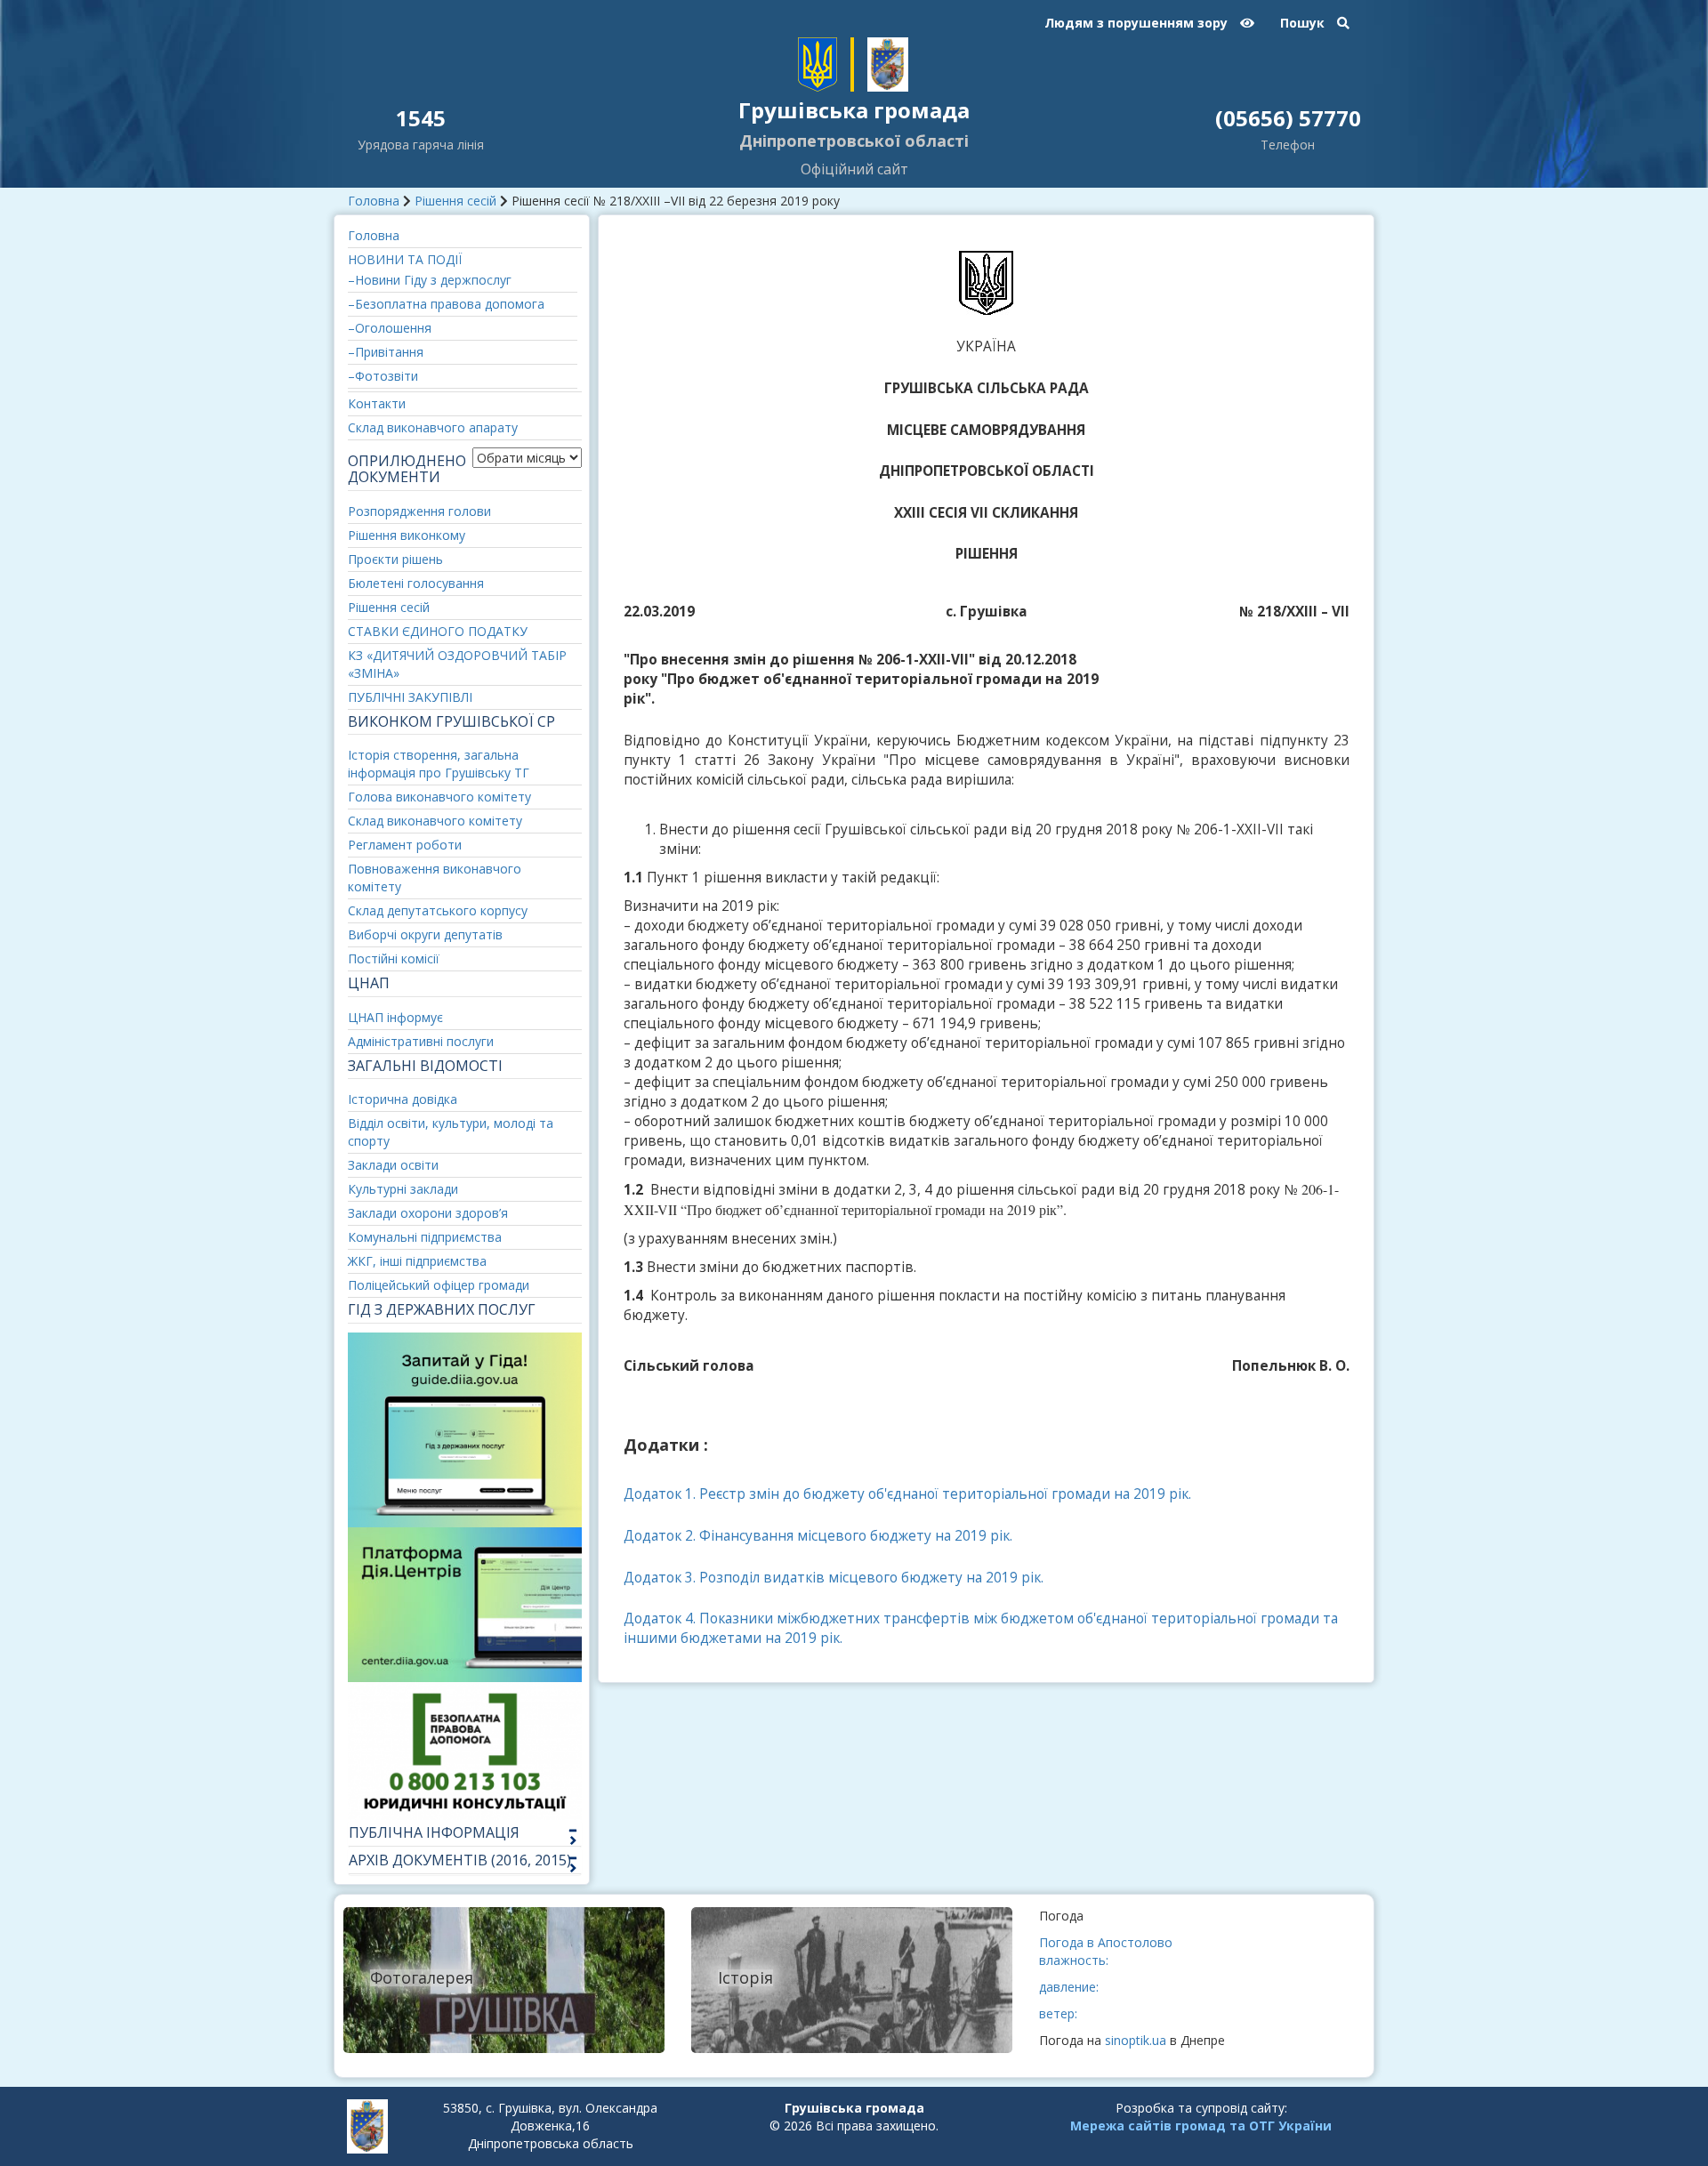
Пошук (1304, 23)
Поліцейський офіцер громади (439, 1285)
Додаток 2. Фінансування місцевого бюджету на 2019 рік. (818, 1536)
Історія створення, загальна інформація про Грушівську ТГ (439, 764)
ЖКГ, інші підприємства (417, 1261)
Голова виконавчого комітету (439, 797)
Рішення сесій (455, 201)
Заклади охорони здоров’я (428, 1213)
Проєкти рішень (395, 559)
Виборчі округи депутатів (425, 934)
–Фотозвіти (383, 376)
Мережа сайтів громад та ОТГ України (1201, 2126)
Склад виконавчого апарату (433, 427)
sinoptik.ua (1136, 2040)
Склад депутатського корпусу (438, 910)
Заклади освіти (393, 1165)
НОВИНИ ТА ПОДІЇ (405, 259)
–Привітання (386, 352)
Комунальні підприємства (425, 1237)
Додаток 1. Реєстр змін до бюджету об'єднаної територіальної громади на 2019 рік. (907, 1494)
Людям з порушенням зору (1138, 23)
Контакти (377, 403)
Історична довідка (403, 1099)
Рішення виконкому (407, 535)
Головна (374, 201)
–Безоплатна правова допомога (446, 304)
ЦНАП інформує (395, 1017)
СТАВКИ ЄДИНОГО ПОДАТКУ (438, 631)
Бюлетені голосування (416, 583)
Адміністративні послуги (421, 1041)
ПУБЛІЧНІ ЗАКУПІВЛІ (410, 697)
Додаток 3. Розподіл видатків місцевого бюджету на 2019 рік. (834, 1578)
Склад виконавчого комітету (435, 821)
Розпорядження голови (419, 511)
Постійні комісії (394, 958)
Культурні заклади (403, 1189)
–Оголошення (390, 328)
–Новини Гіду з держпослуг (430, 280)
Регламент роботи (405, 845)
